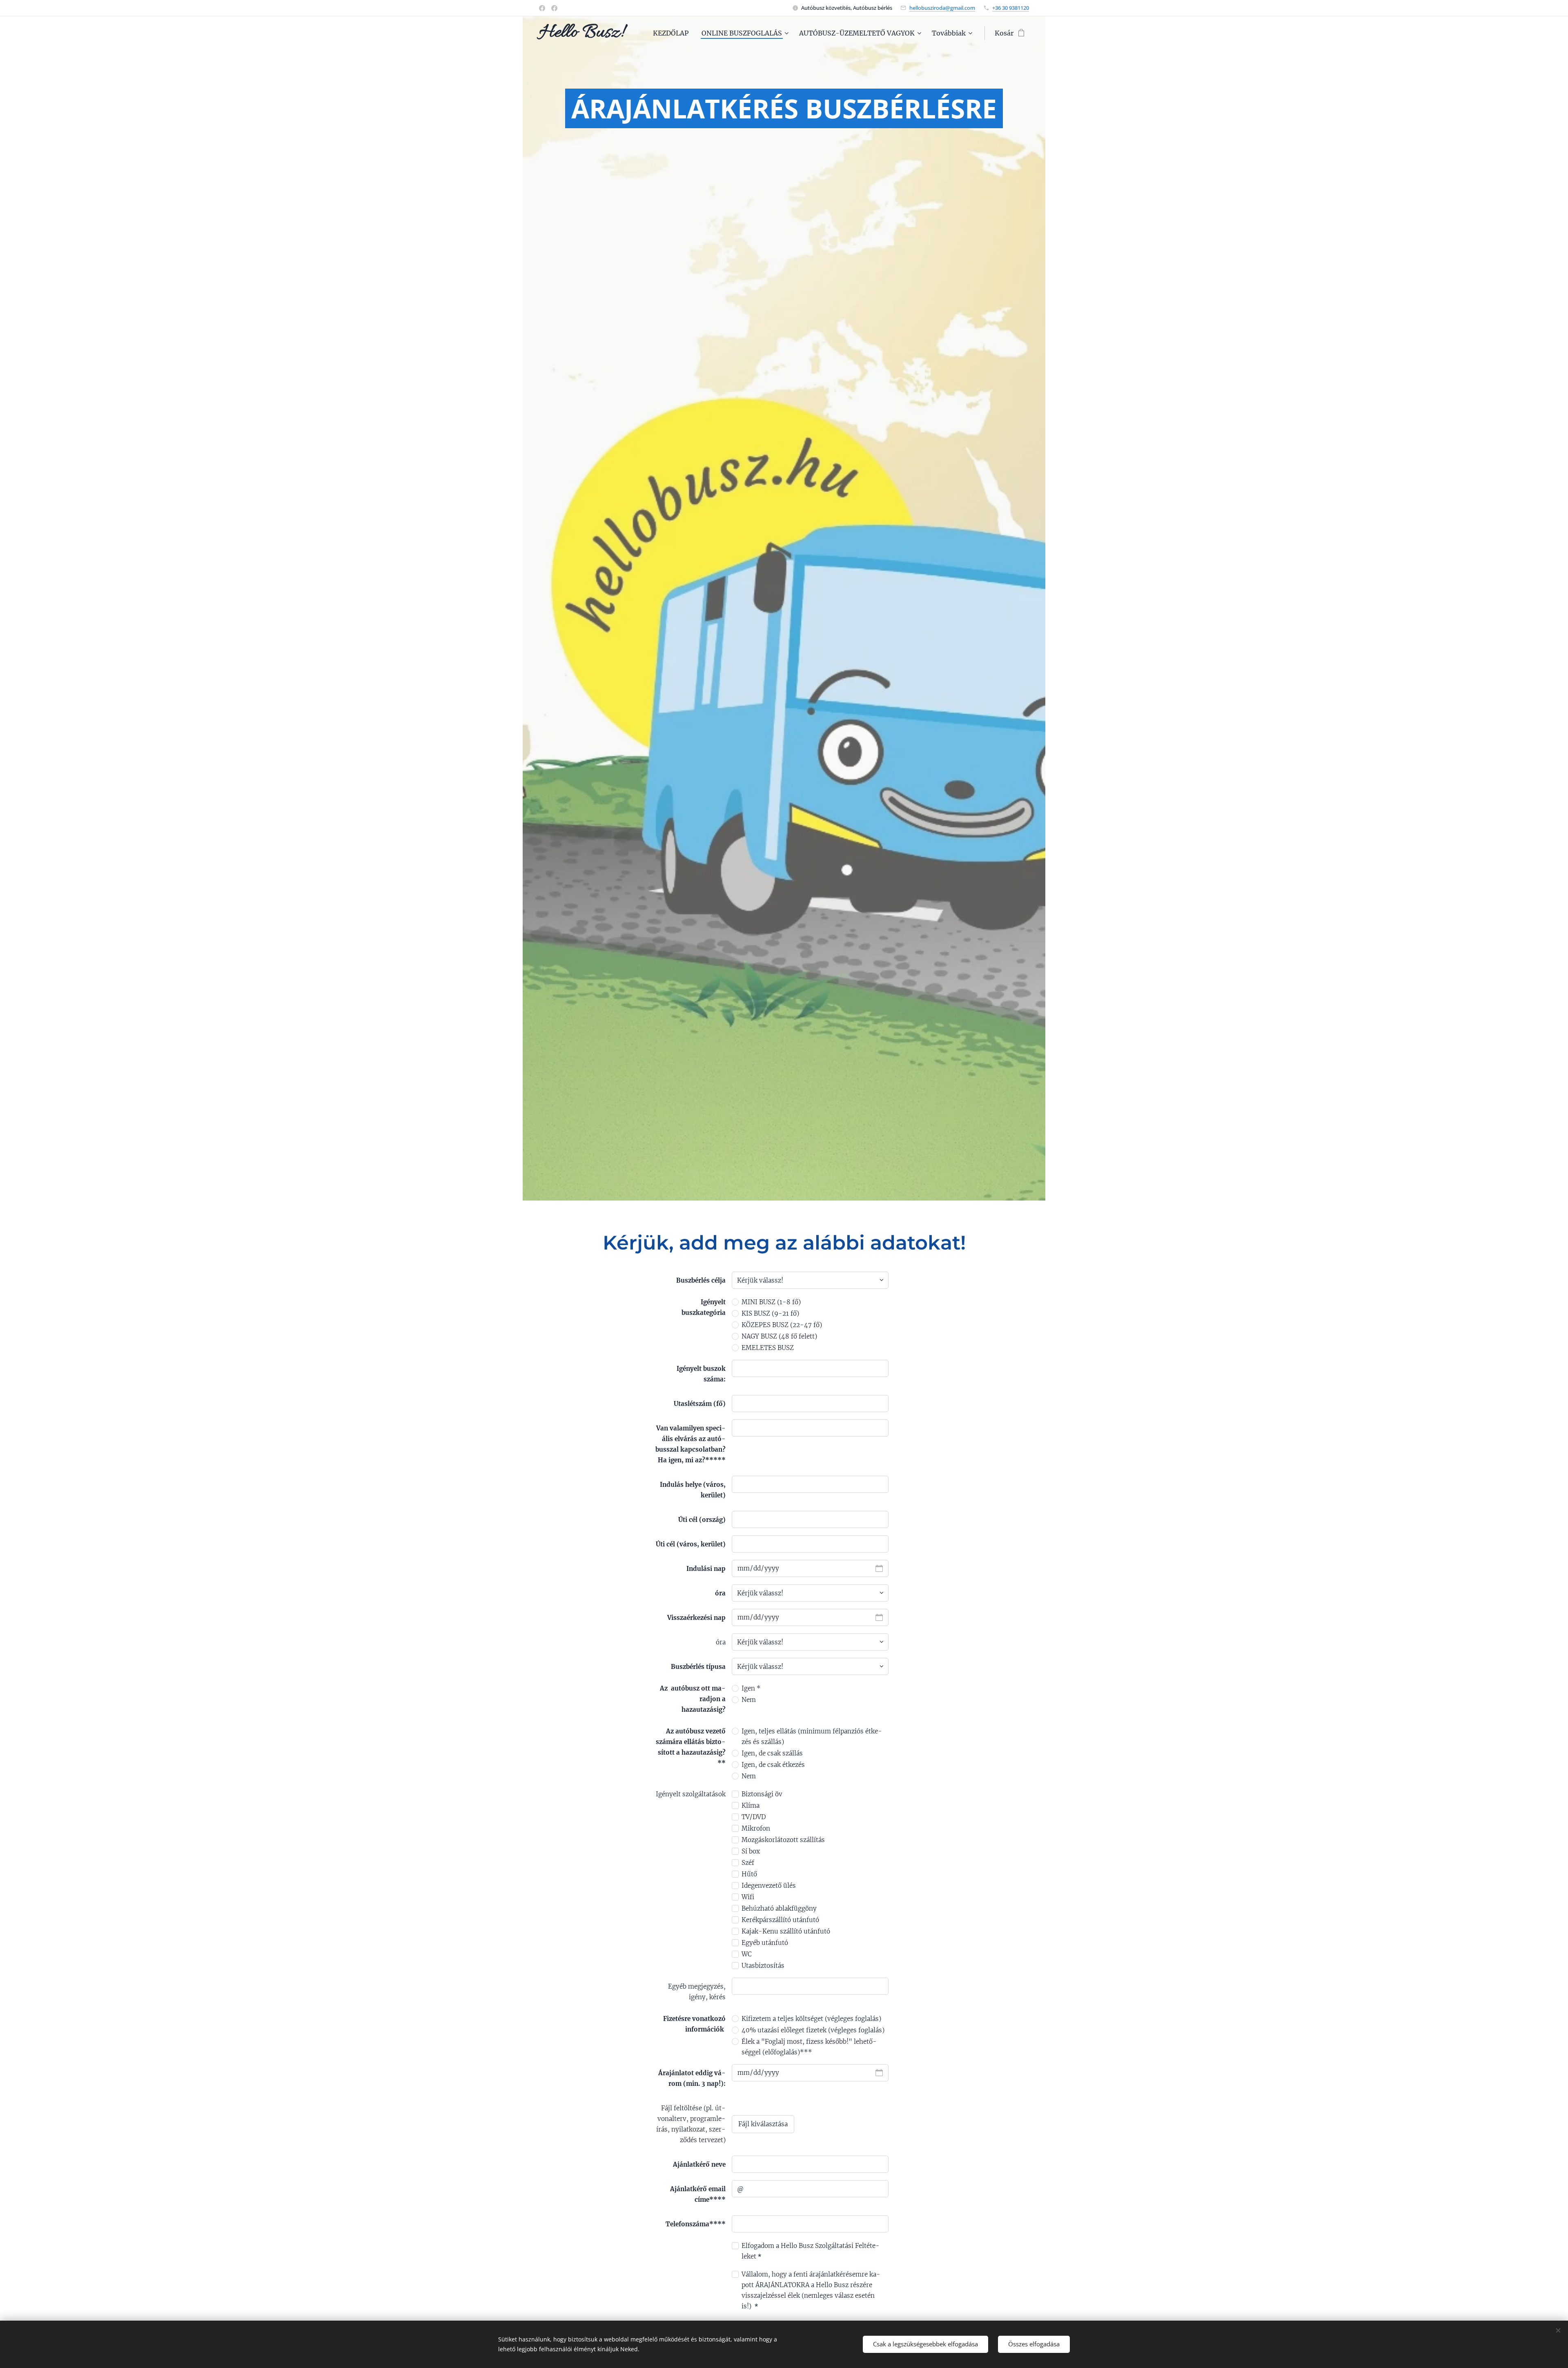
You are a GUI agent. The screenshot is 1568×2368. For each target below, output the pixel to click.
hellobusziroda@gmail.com (942, 8)
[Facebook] (542, 8)
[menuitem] (673, 33)
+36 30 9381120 (1011, 8)
